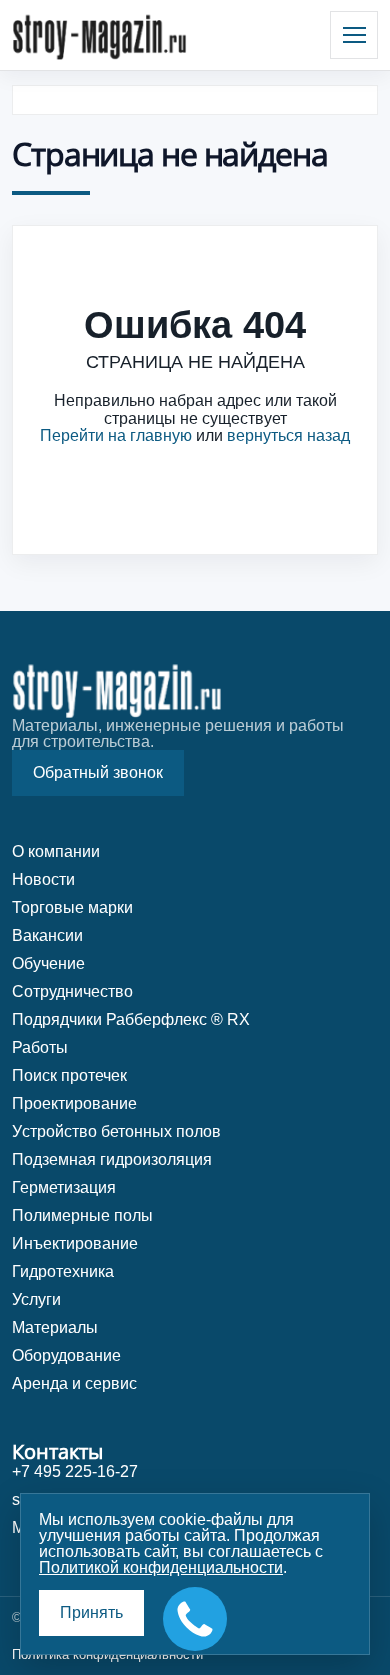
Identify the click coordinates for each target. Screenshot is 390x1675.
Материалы (55, 1327)
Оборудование (66, 1355)
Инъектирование (75, 1243)
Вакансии (47, 935)
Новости (43, 879)
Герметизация (64, 1187)
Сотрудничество (72, 991)
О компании (56, 851)
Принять (91, 1612)
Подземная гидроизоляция (112, 1159)
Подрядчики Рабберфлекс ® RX (131, 1019)
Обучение (48, 963)
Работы (40, 1047)
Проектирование (74, 1103)
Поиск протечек (69, 1075)
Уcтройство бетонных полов (116, 1131)
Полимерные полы (82, 1215)
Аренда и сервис (74, 1383)
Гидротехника (63, 1271)
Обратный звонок (98, 772)
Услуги (36, 1299)
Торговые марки (72, 907)
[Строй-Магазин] (99, 35)
